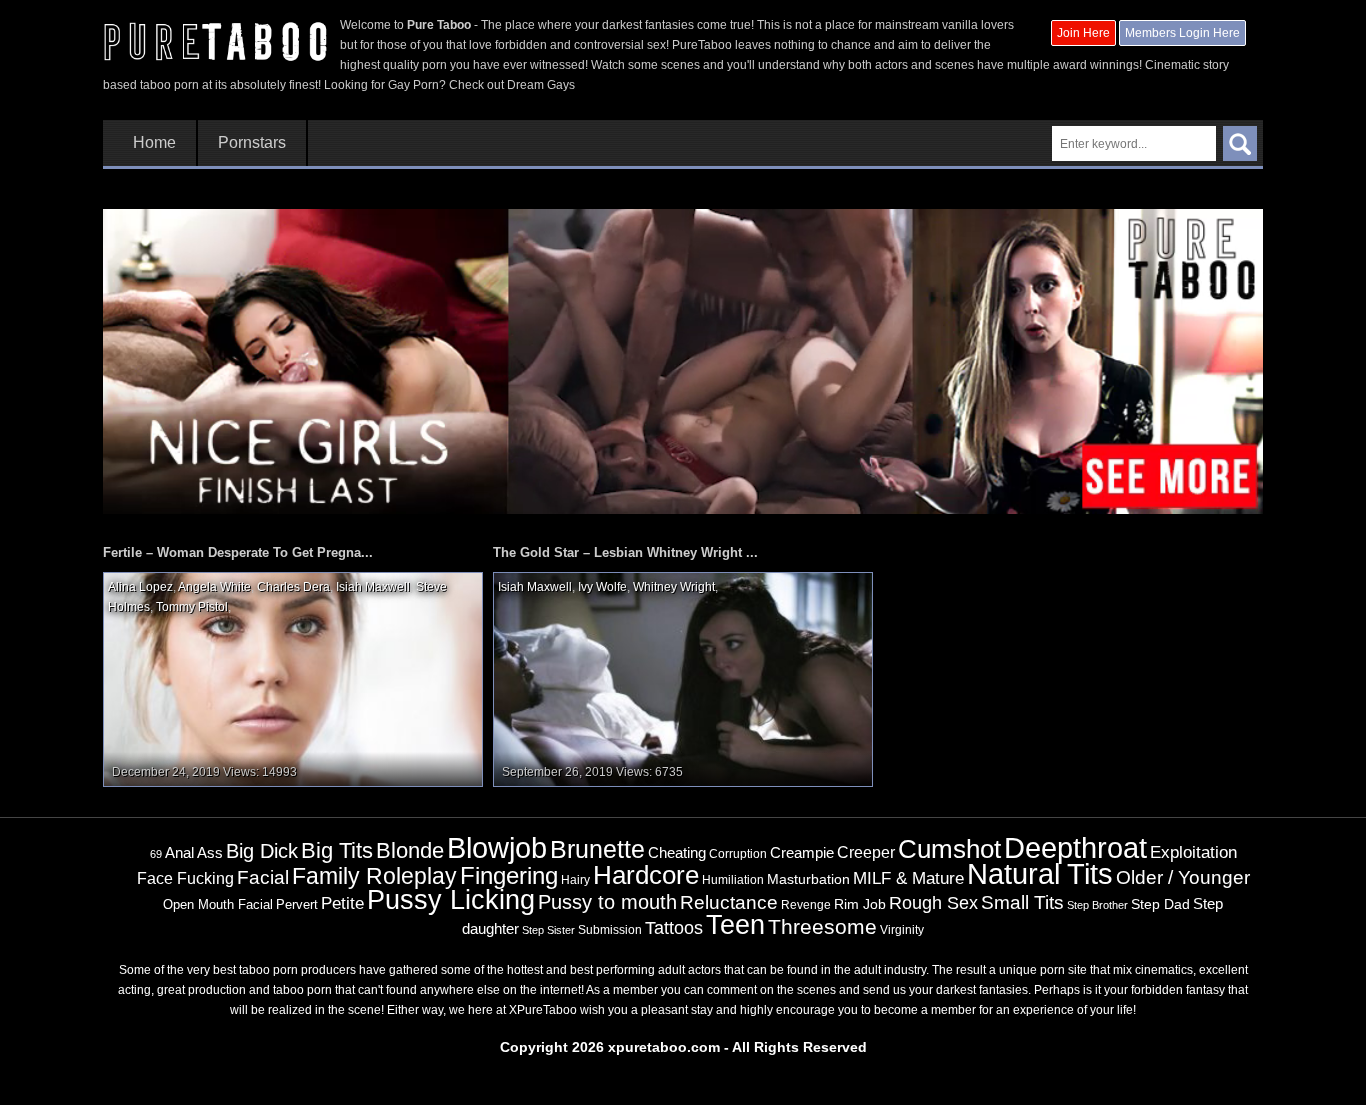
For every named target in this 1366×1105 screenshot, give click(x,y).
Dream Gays (541, 85)
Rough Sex (933, 903)
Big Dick (262, 851)
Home (154, 143)
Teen (735, 924)
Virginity (902, 930)
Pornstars (252, 143)
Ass (210, 852)
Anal (179, 853)
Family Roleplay (374, 876)
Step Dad (1160, 904)
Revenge (806, 904)
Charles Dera (293, 587)
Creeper (866, 852)
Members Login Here (1182, 33)
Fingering (509, 875)
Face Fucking (185, 878)
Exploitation (1193, 852)
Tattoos (674, 928)
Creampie (802, 853)
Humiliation (733, 880)
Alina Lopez (140, 587)
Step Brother (1097, 905)
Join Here (1083, 33)
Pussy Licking (451, 900)
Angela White (214, 587)
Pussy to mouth (607, 902)
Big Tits (337, 850)
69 (156, 854)
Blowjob (497, 847)
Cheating (677, 852)
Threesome (822, 927)
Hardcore (646, 875)
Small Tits (1022, 902)
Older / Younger (1183, 877)
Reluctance (729, 902)
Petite (342, 903)
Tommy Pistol (192, 607)
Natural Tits (1040, 874)
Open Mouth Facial (218, 904)
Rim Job (860, 904)
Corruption (738, 854)
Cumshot (949, 849)
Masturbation (808, 879)
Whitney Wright (674, 587)
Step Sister (548, 930)
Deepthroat (1075, 848)
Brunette (597, 849)
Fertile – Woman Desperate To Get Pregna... (238, 552)
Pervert (297, 904)
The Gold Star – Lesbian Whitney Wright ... (625, 552)
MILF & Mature (908, 878)
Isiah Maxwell (373, 587)
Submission (610, 930)
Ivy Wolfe (602, 587)
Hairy (575, 880)
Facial (263, 877)
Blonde (410, 850)
